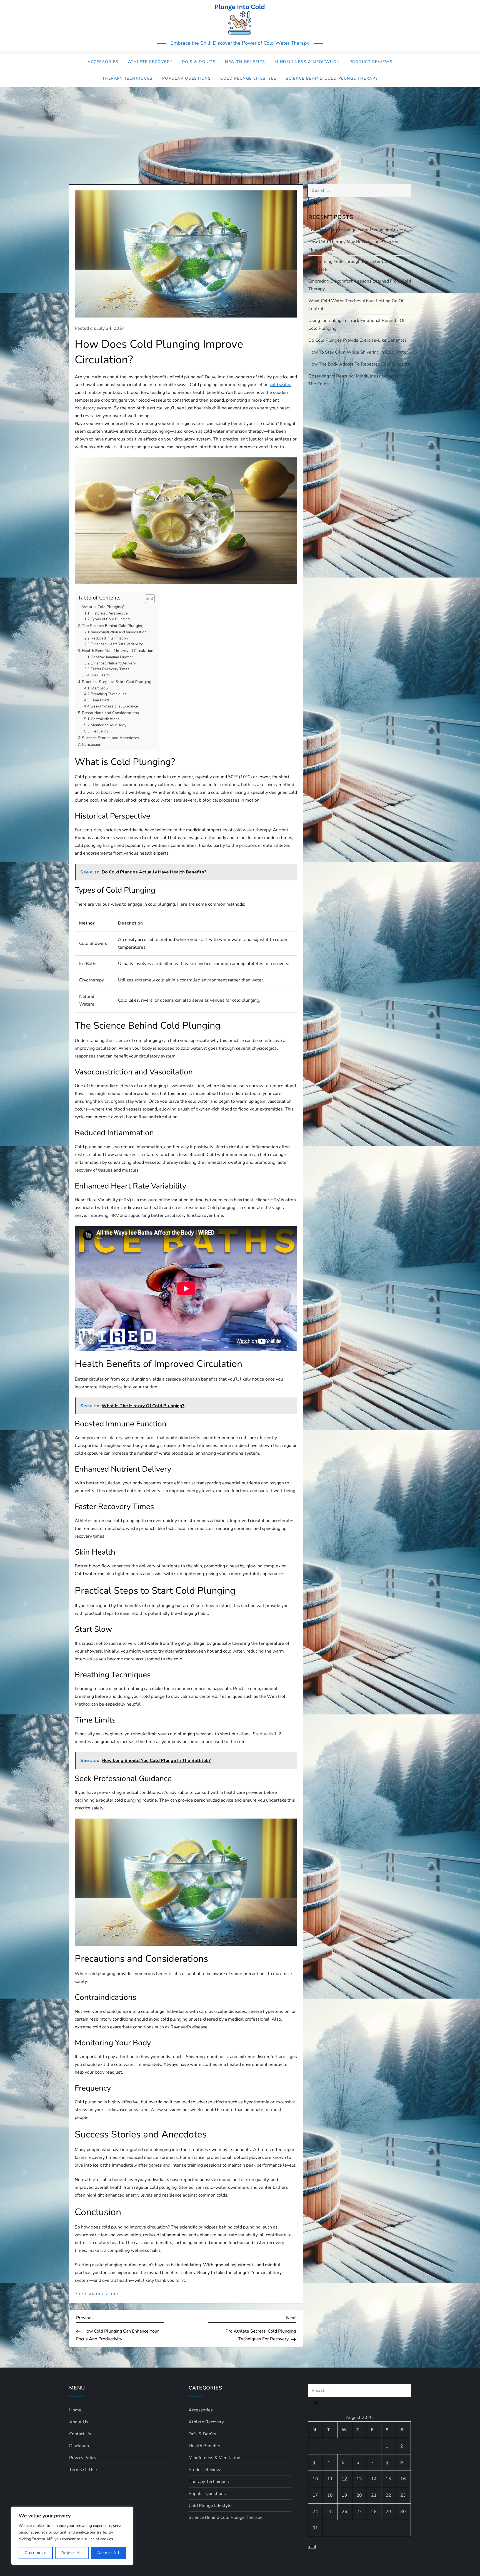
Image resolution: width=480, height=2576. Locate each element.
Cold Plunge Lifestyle (248, 78)
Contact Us (80, 2434)
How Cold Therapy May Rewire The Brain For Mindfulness (354, 246)
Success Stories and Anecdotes (111, 738)
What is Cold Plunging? (103, 607)
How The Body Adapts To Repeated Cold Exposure (359, 364)
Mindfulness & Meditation (307, 62)
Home (75, 2410)
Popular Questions (187, 78)
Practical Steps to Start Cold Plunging (117, 682)
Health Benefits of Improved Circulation (118, 651)
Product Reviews (371, 62)
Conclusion (92, 744)
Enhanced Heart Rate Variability (117, 644)
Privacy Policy (83, 2458)
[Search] (316, 202)
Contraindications (105, 719)
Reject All (72, 2553)
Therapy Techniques (127, 78)
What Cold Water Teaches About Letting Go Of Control (356, 305)
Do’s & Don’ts (199, 62)
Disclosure (80, 2446)
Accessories (103, 62)
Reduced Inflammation (109, 638)
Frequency (100, 731)
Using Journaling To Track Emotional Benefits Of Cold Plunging (356, 324)
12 (344, 2479)
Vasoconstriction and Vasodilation (119, 632)
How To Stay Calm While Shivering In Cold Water (358, 352)
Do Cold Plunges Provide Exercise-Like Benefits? (357, 340)
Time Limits (100, 700)
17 (315, 2495)
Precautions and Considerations (110, 713)
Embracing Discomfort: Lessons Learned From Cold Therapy (360, 285)
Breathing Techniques (109, 694)
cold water (280, 385)
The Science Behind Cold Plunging (113, 626)
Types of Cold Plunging (110, 619)
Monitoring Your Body (109, 725)
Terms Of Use (83, 2470)
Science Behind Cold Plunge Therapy (332, 78)
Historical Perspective (109, 613)
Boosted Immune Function (112, 657)
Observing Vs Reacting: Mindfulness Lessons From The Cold (359, 380)
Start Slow (100, 688)
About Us (79, 2422)
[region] (72, 2536)
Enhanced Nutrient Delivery (113, 663)
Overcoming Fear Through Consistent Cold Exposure (351, 265)
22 (388, 2495)
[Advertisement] (240, 129)
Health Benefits (245, 62)
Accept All (108, 2553)
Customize (36, 2553)
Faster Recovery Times (110, 669)
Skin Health (100, 675)
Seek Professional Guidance (114, 706)
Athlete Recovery (150, 62)
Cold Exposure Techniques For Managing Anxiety (357, 230)
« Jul (312, 2547)
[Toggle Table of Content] (147, 599)
